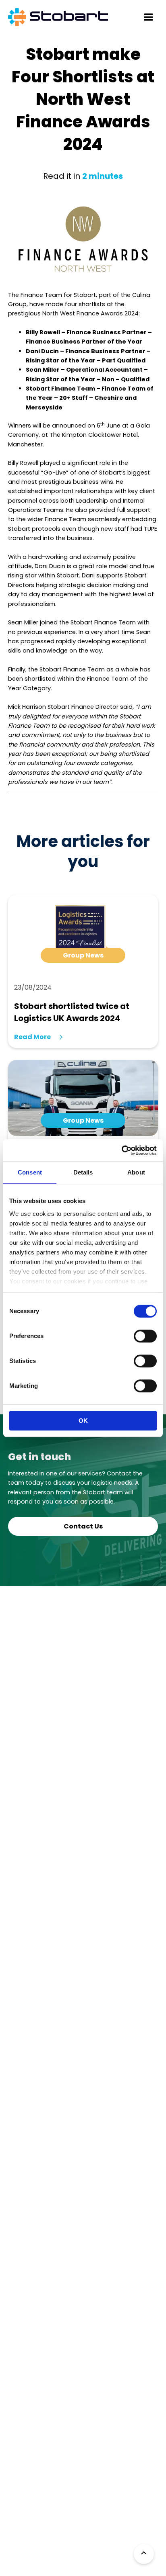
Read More (32, 1037)
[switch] (145, 1336)
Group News (83, 955)
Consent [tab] (30, 1172)
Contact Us (83, 1526)
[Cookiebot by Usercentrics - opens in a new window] (121, 1150)
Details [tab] (83, 1172)
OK (83, 1421)
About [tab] (136, 1172)
